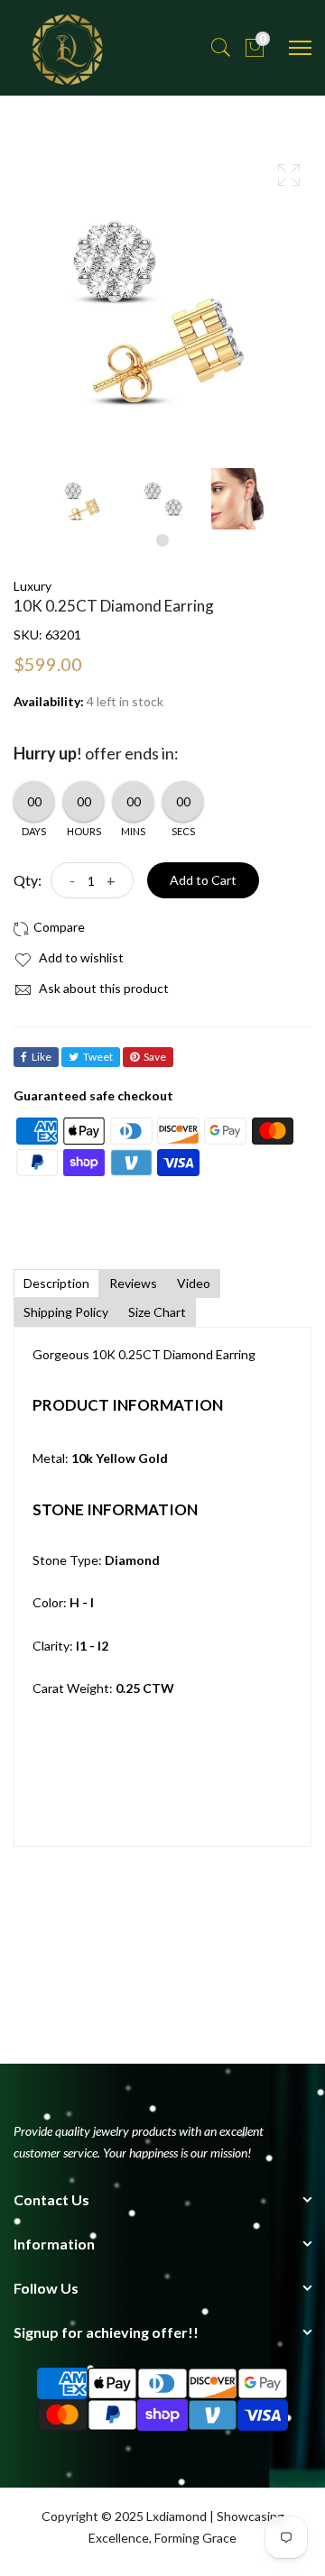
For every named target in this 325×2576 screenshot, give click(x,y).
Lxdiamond (176, 2516)
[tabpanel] (83, 499)
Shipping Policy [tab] (66, 1312)
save (155, 1057)
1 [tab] (162, 540)
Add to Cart (203, 880)
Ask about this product (102, 988)
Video (194, 1283)
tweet (98, 1057)
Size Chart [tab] (157, 1312)
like (42, 1057)
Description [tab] (56, 1283)
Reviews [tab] (133, 1283)
